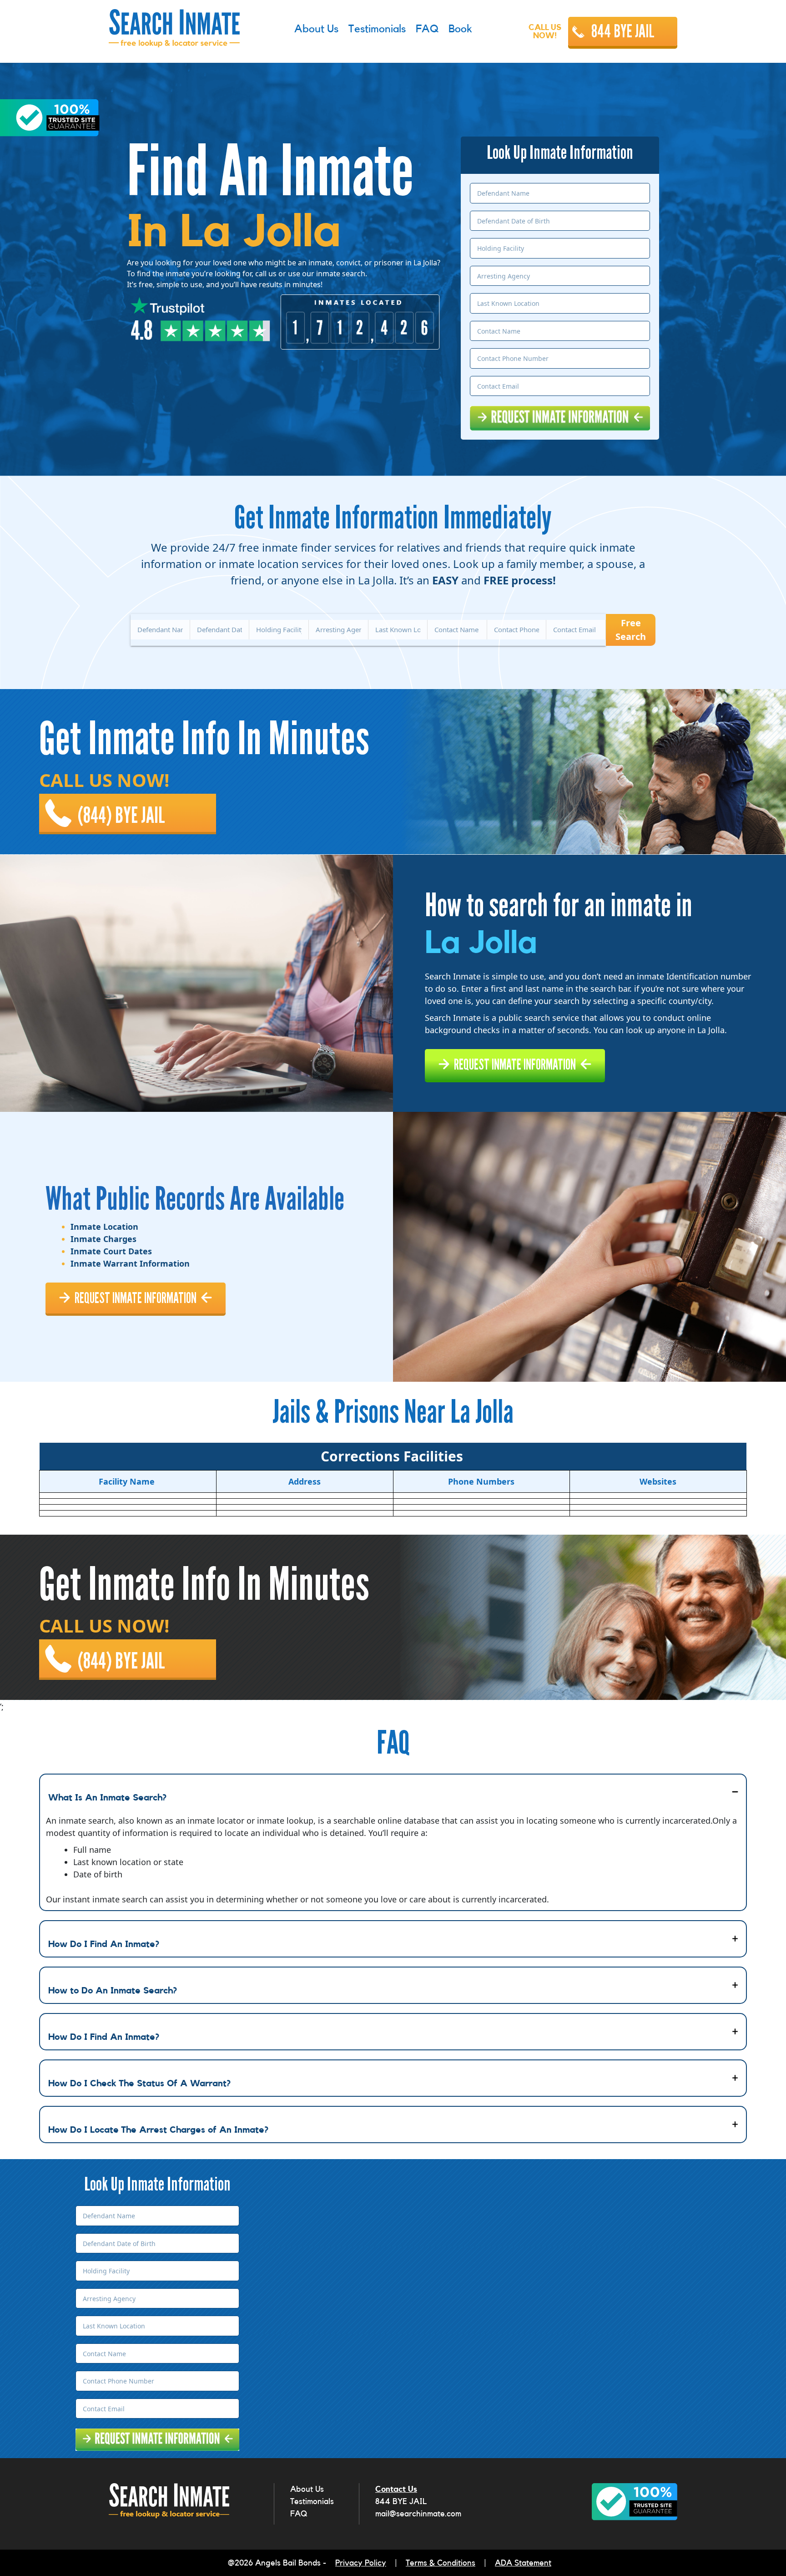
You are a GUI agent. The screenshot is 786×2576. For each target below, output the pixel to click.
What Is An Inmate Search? (107, 1798)
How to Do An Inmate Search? (113, 1991)
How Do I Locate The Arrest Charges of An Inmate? (158, 2130)
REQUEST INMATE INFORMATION (515, 1065)
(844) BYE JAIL (121, 816)
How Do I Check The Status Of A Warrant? (139, 2084)
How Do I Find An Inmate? (104, 1944)
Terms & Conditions (441, 2563)
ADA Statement (523, 2563)
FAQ (299, 2514)
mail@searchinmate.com (418, 2514)
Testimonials (312, 2501)
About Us (307, 2489)
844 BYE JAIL (623, 31)
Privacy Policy (361, 2563)
